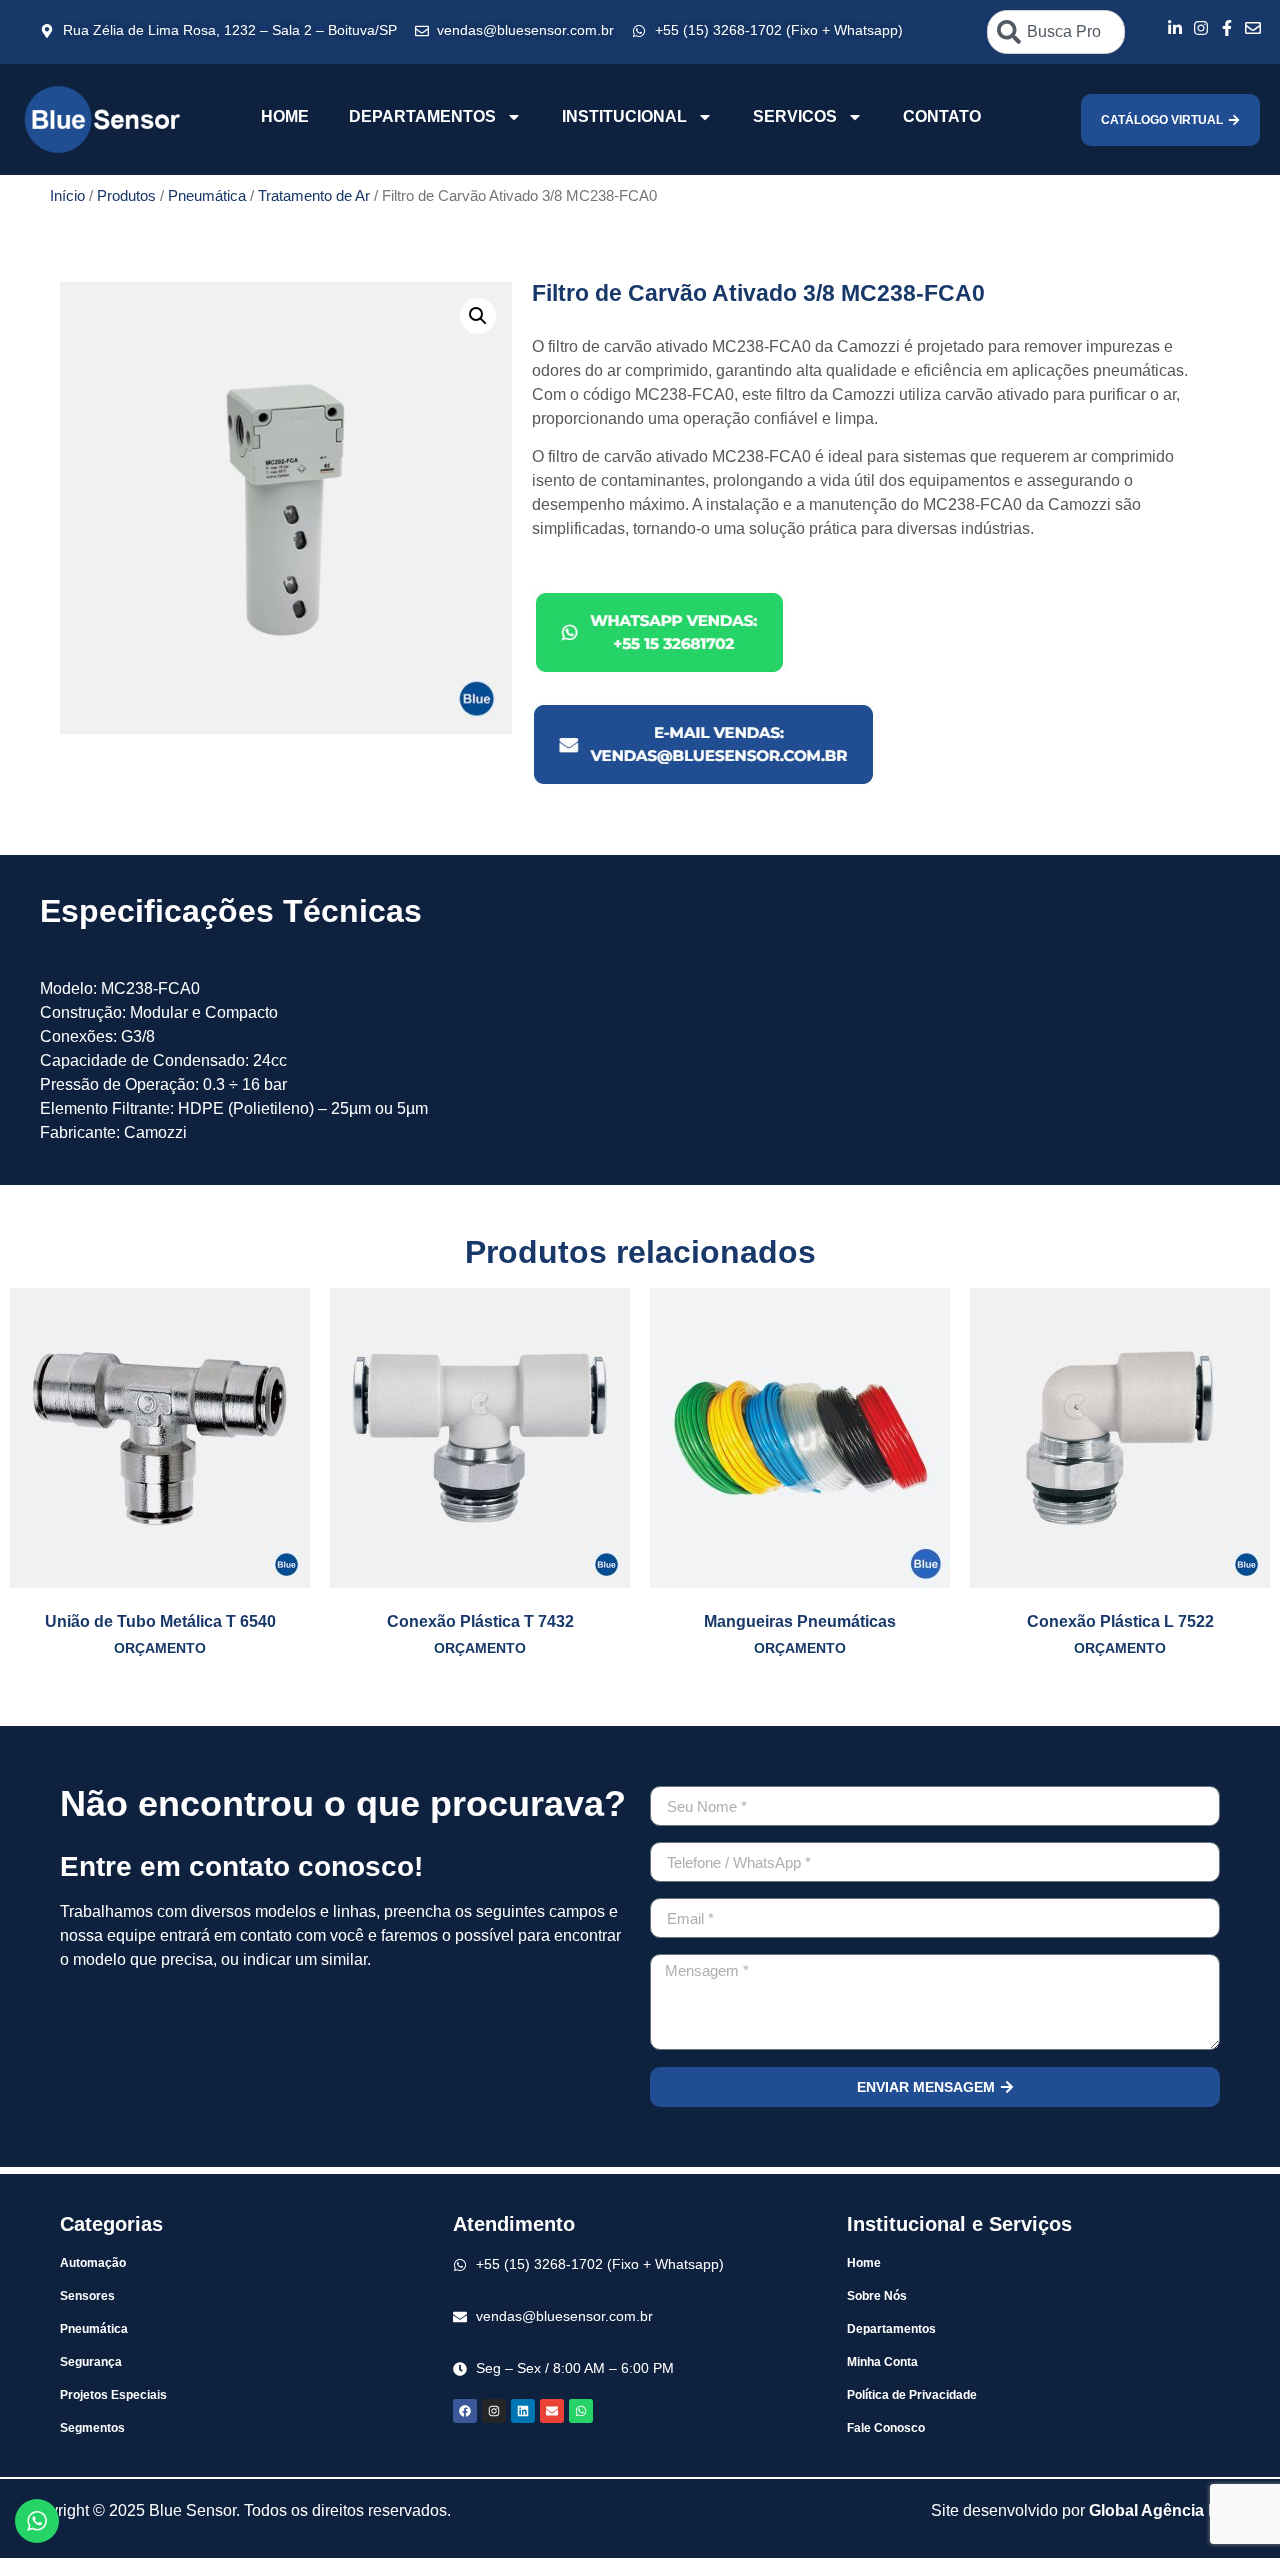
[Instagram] (494, 2411)
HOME (285, 116)
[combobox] (1056, 32)
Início (67, 196)
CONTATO (942, 116)
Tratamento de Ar (314, 196)
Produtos (126, 196)
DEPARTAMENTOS (422, 116)
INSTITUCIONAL (624, 116)
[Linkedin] (523, 2411)
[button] (478, 316)
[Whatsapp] (581, 2411)
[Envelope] (552, 2411)
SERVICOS (795, 116)
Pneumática (207, 196)
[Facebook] (465, 2411)
